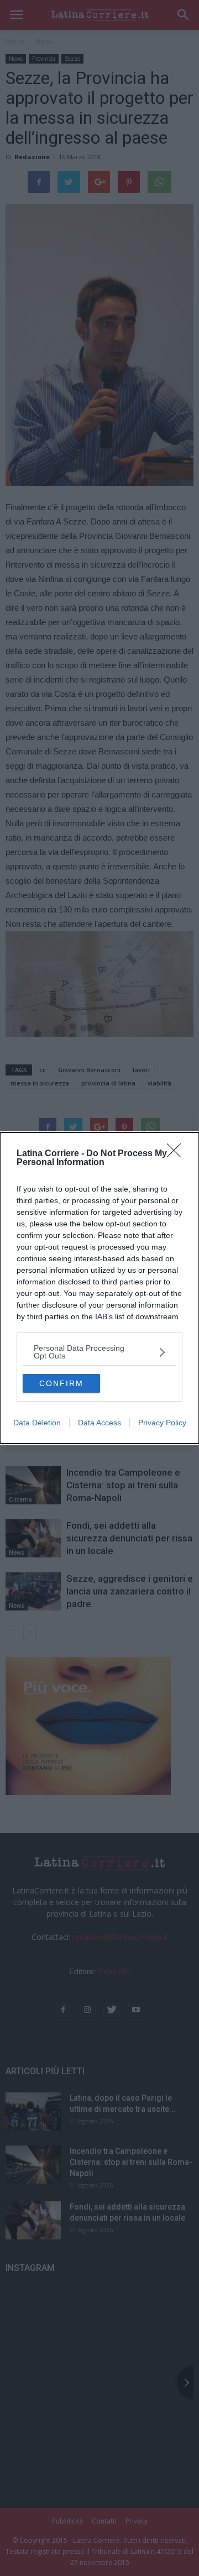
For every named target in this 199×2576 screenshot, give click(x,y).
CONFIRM (61, 1383)
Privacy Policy (162, 1423)
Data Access (99, 1423)
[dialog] (99, 1288)
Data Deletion (37, 1423)
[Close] (177, 1154)
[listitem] (99, 1352)
